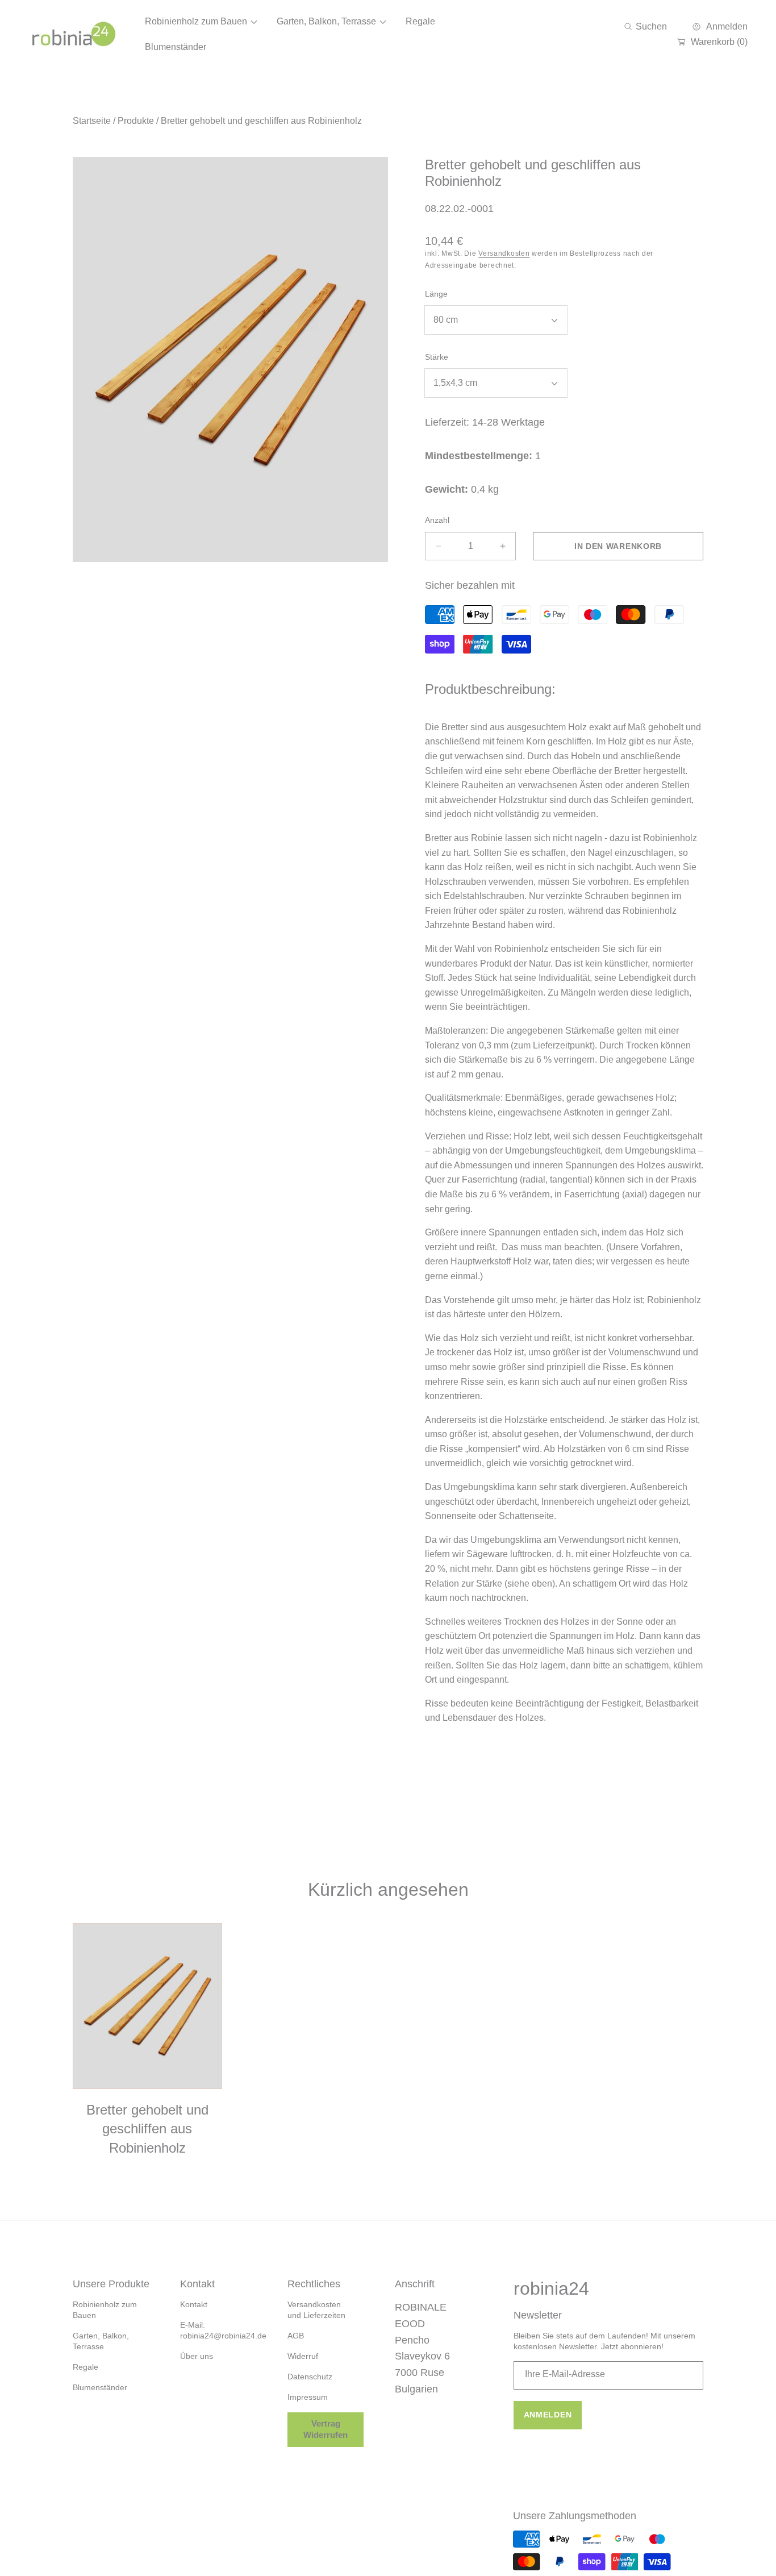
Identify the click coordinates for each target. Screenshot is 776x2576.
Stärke (437, 357)
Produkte (136, 121)
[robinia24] (74, 34)
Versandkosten (504, 253)
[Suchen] (631, 27)
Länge (436, 294)
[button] (646, 27)
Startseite (92, 121)
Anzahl (437, 520)
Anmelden (548, 2415)
